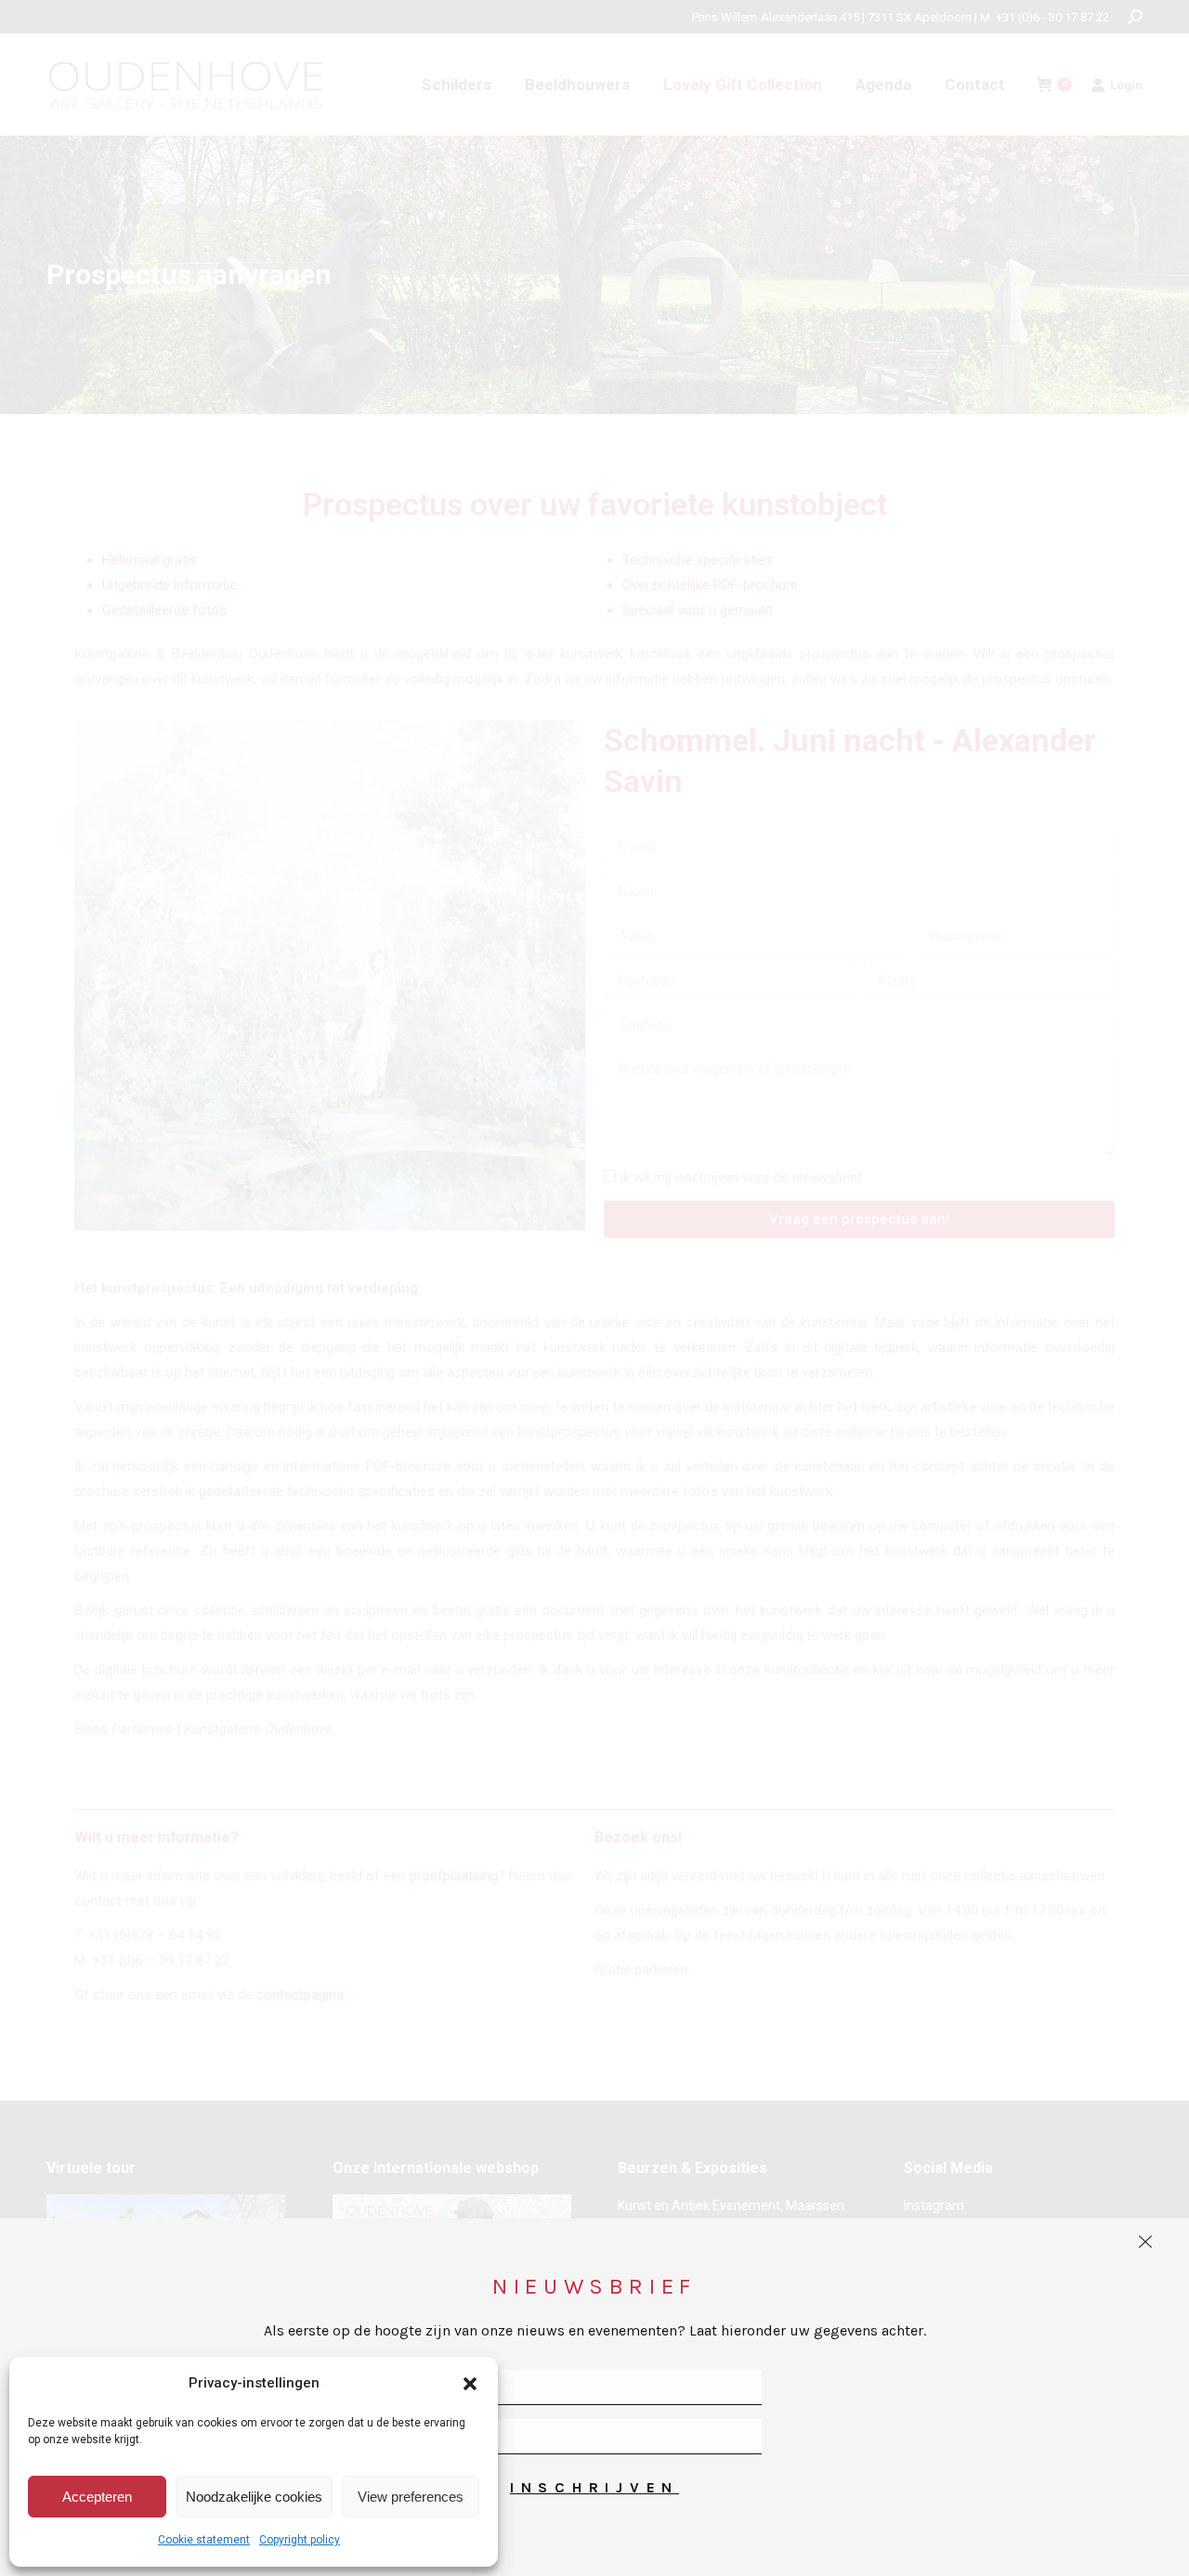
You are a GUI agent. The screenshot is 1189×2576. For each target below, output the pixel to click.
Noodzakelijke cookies (254, 2497)
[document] (594, 1288)
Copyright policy (300, 2540)
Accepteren (97, 2497)
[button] (470, 2384)
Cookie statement (204, 2540)
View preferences (411, 2497)
